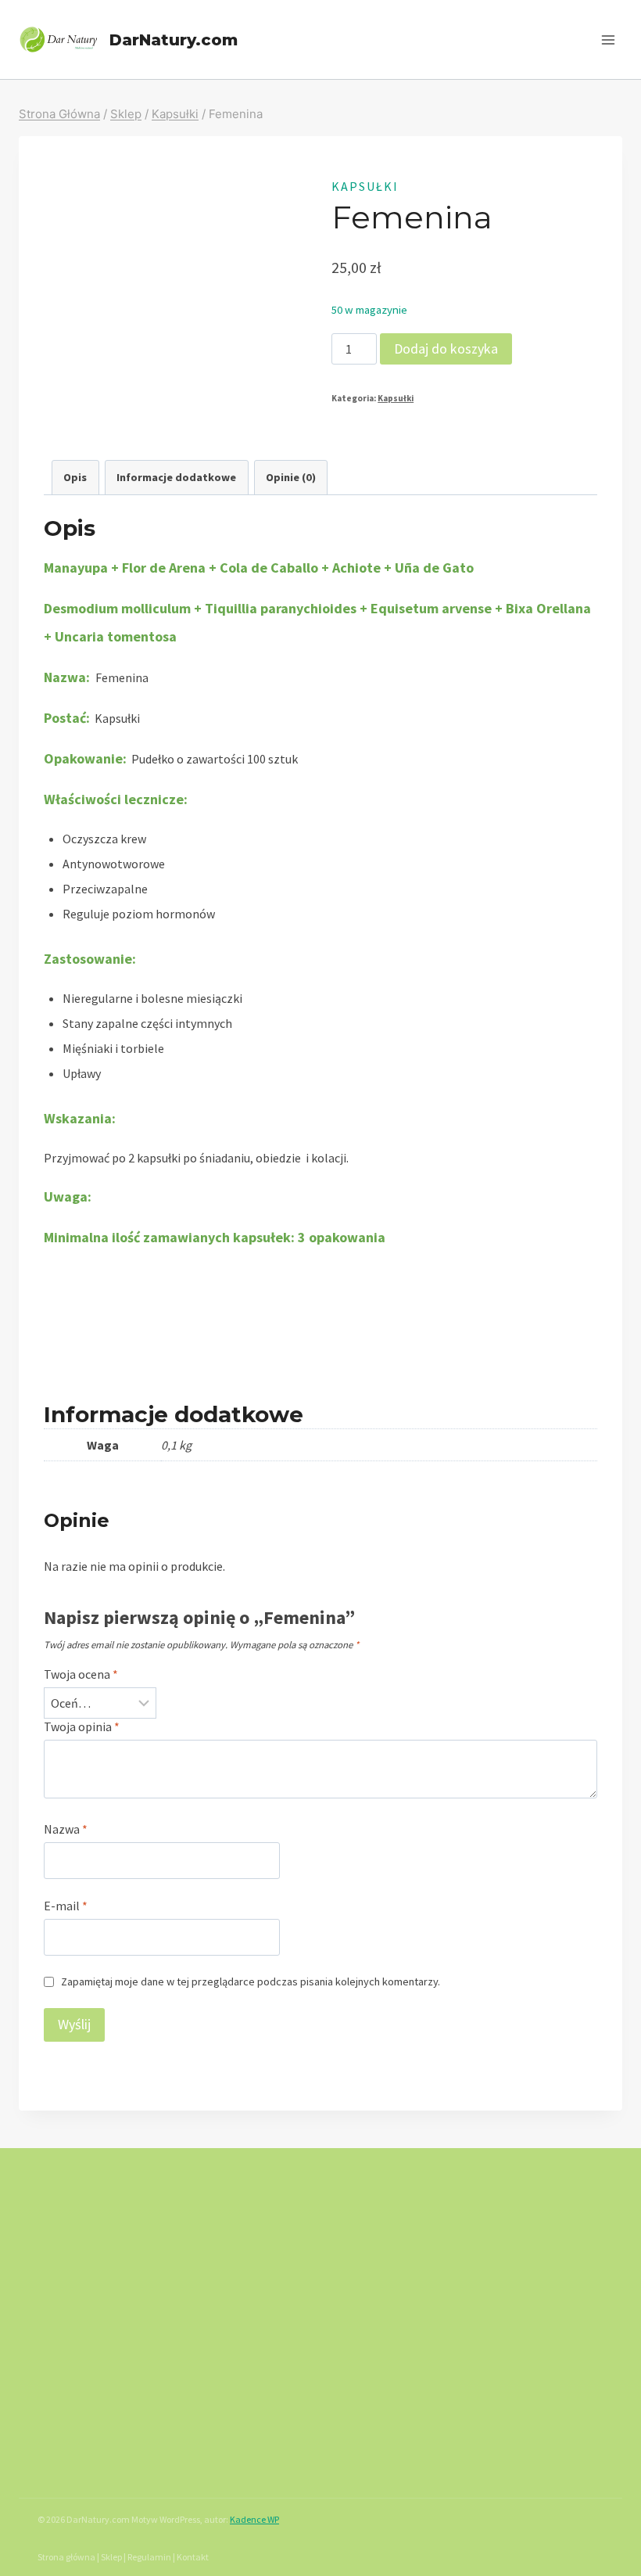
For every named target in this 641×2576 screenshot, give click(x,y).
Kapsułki (365, 186)
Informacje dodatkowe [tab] (176, 477)
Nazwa (66, 1829)
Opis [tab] (75, 477)
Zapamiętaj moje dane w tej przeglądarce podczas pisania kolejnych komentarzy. (251, 1981)
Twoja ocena (81, 1674)
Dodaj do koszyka (446, 348)
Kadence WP (254, 2519)
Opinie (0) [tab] (291, 477)
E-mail (66, 1906)
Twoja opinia (82, 1726)
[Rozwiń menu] (608, 40)
